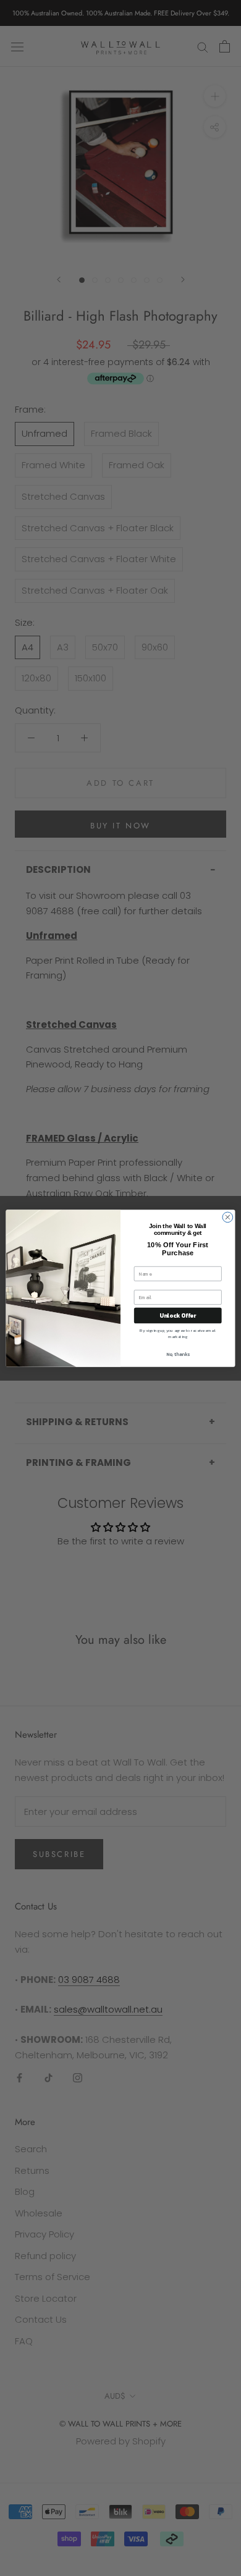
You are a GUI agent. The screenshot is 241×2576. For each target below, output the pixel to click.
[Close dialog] (228, 1217)
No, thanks (178, 1354)
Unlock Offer (178, 1315)
